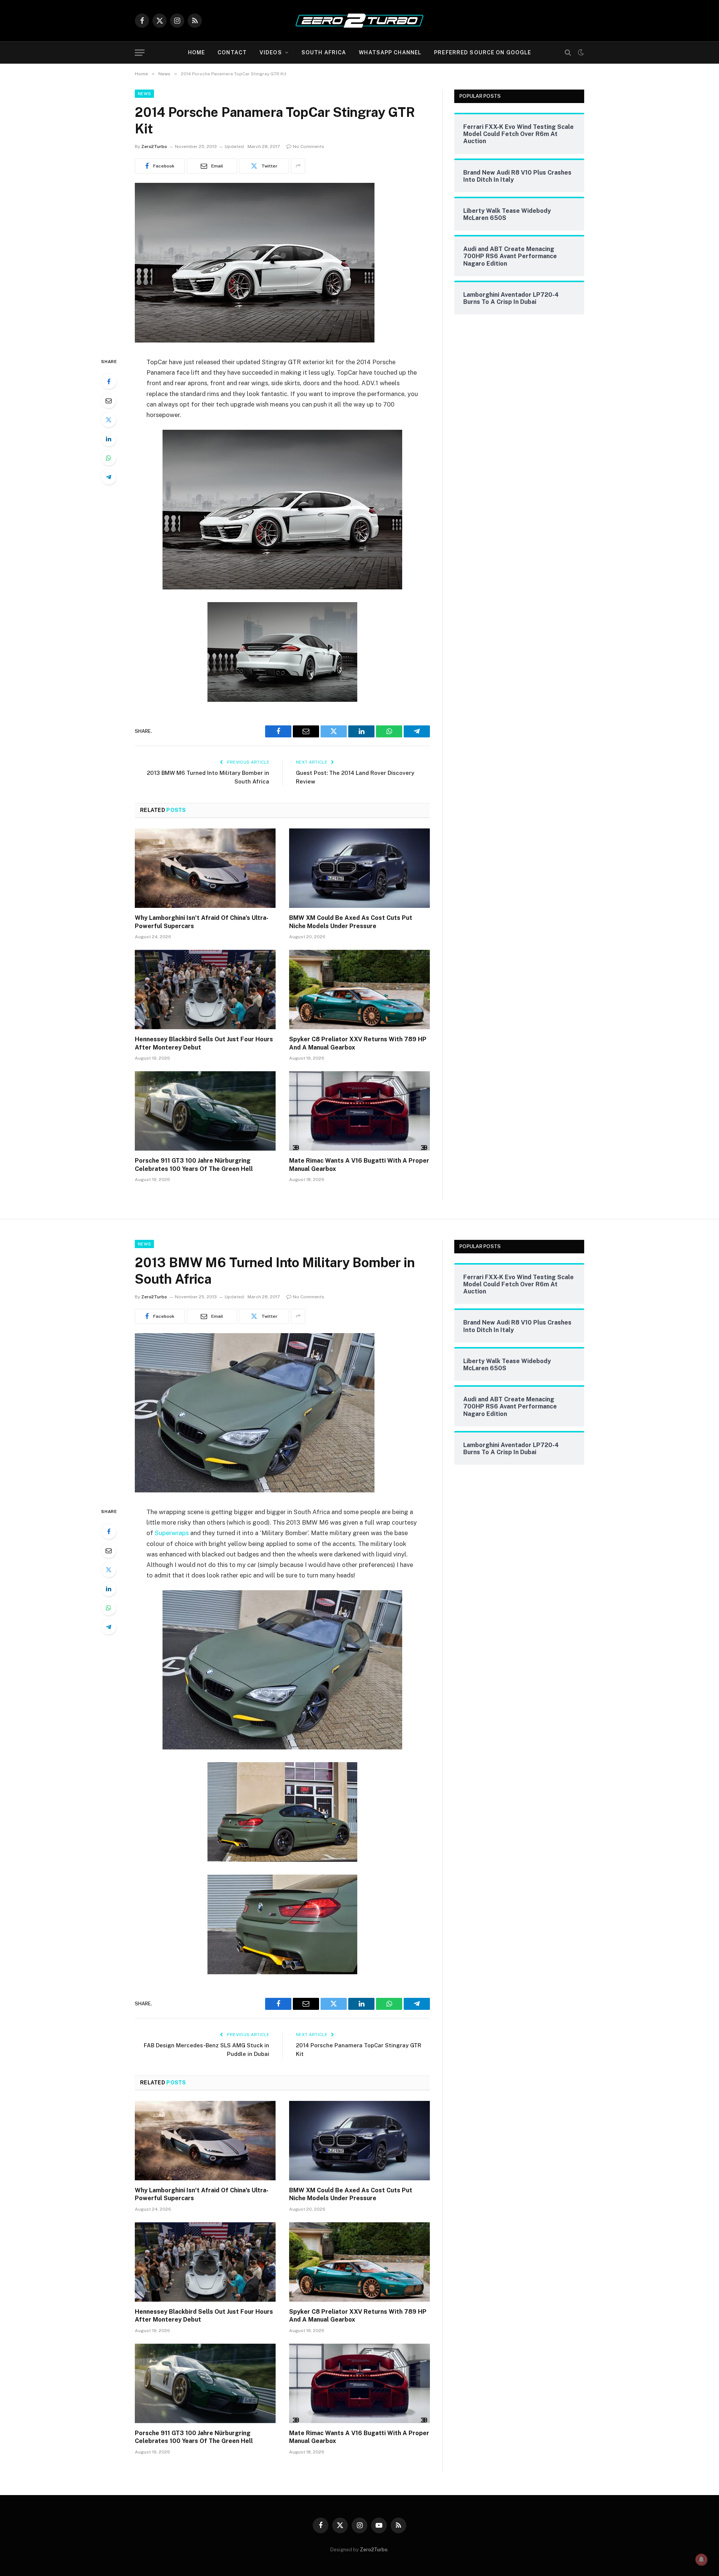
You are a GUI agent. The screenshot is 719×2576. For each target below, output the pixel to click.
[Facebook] (109, 381)
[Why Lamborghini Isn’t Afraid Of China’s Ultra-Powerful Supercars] (205, 868)
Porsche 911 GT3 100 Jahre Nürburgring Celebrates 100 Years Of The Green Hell (194, 1165)
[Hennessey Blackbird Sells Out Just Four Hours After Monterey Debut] (205, 990)
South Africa (324, 52)
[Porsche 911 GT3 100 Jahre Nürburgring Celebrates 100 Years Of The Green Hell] (205, 1111)
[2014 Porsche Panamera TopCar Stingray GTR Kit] (255, 341)
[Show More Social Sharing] (298, 166)
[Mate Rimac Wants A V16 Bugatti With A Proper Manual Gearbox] (359, 1111)
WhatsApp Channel (390, 52)
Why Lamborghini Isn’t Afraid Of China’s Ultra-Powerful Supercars (202, 922)
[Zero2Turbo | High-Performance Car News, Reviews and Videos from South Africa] (359, 21)
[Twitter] (109, 420)
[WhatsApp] (109, 458)
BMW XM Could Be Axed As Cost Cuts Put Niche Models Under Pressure (351, 922)
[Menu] (140, 53)
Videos (271, 52)
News (144, 94)
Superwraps (172, 1533)
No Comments (309, 147)
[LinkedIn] (109, 439)
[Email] (109, 401)
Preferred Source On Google (483, 52)
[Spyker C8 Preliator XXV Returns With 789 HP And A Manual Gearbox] (359, 990)
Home (196, 52)
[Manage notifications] (701, 2560)
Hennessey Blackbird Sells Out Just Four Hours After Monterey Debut (204, 1043)
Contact (232, 52)
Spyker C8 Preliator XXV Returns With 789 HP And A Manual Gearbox (358, 1043)
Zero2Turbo (154, 147)
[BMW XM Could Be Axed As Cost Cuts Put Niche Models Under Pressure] (359, 868)
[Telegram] (109, 477)
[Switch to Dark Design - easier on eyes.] (580, 52)
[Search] (568, 53)
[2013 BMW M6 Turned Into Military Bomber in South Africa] (255, 1491)
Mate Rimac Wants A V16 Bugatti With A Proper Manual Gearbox (359, 1165)
